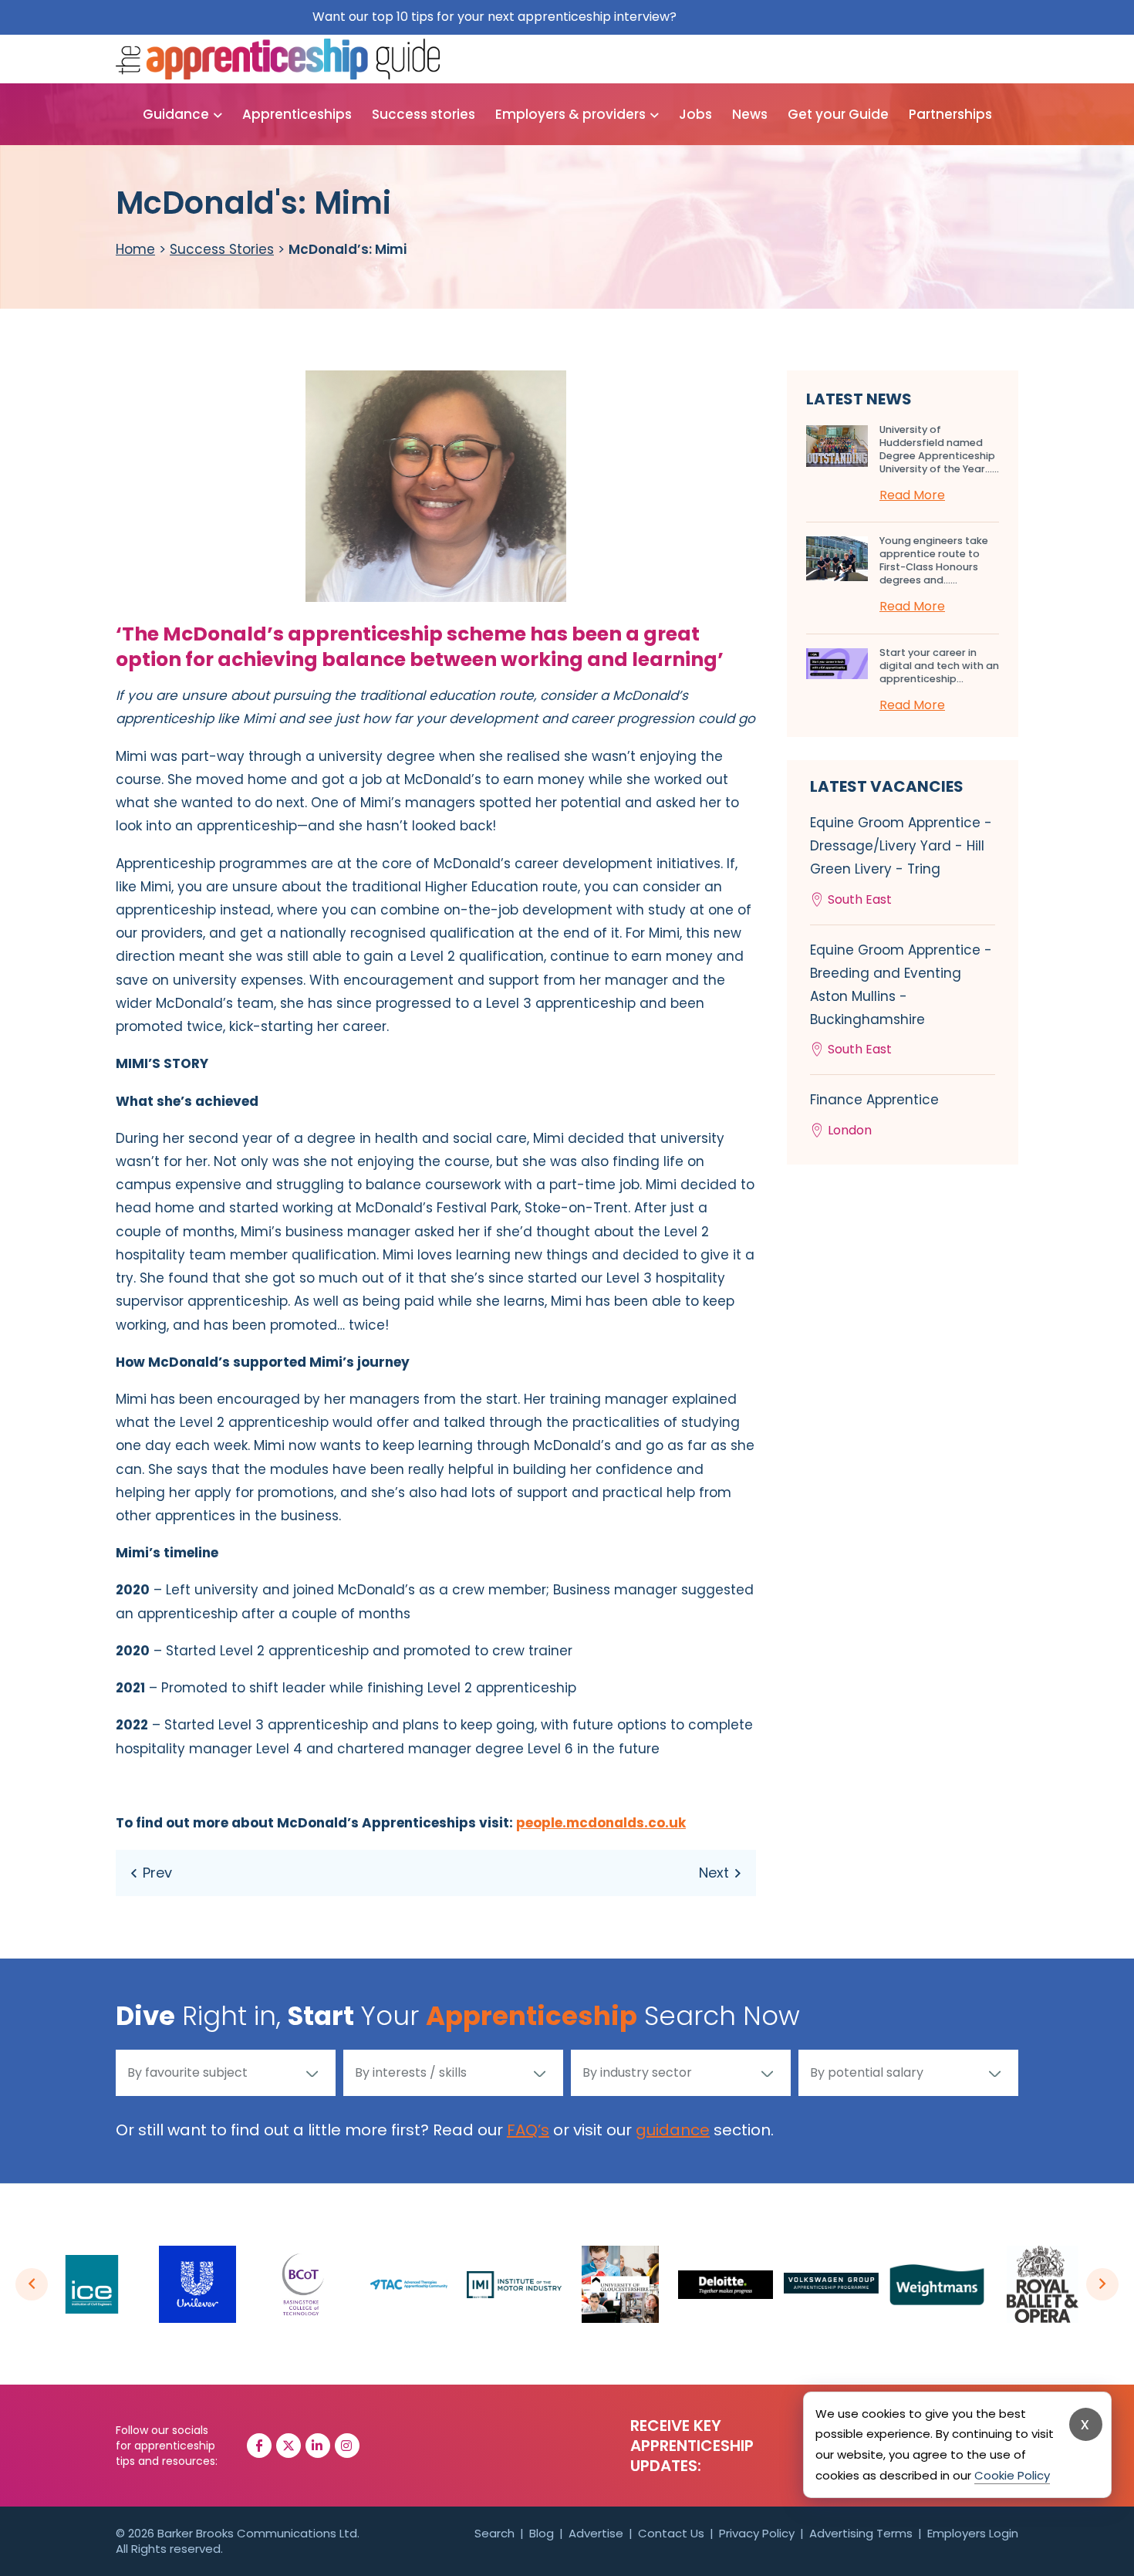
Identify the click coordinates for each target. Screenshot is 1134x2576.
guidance (673, 2130)
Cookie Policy (1012, 2475)
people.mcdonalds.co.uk (601, 1823)
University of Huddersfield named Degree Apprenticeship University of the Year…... (939, 449)
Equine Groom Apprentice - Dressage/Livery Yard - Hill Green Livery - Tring (901, 861)
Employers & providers (570, 114)
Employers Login (973, 2533)
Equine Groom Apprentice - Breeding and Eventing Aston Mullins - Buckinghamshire (901, 1000)
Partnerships (950, 114)
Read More (912, 495)
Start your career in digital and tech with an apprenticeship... (939, 666)
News (750, 114)
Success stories (424, 114)
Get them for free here (751, 17)
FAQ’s (528, 2130)
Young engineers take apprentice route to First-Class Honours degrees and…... (934, 560)
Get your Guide (838, 114)
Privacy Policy (757, 2533)
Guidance (176, 114)
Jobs (695, 114)
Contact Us (671, 2533)
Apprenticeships (297, 114)
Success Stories (222, 249)
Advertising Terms (861, 2533)
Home (135, 249)
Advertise (596, 2533)
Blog (542, 2533)
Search (494, 2533)
